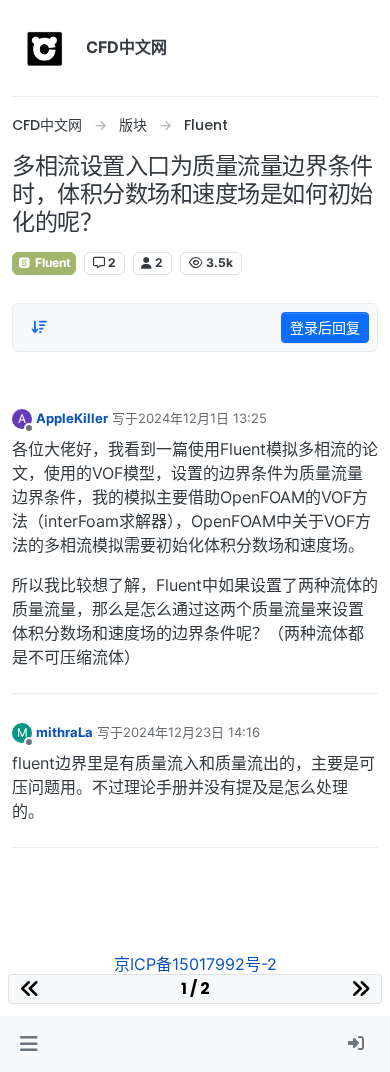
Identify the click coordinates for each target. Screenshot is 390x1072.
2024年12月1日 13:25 (202, 418)
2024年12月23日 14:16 (191, 732)
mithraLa (64, 732)
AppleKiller (72, 418)
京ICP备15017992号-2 (195, 964)
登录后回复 (325, 327)
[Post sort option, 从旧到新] (39, 327)
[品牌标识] (45, 48)
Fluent (51, 262)
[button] (28, 1044)
